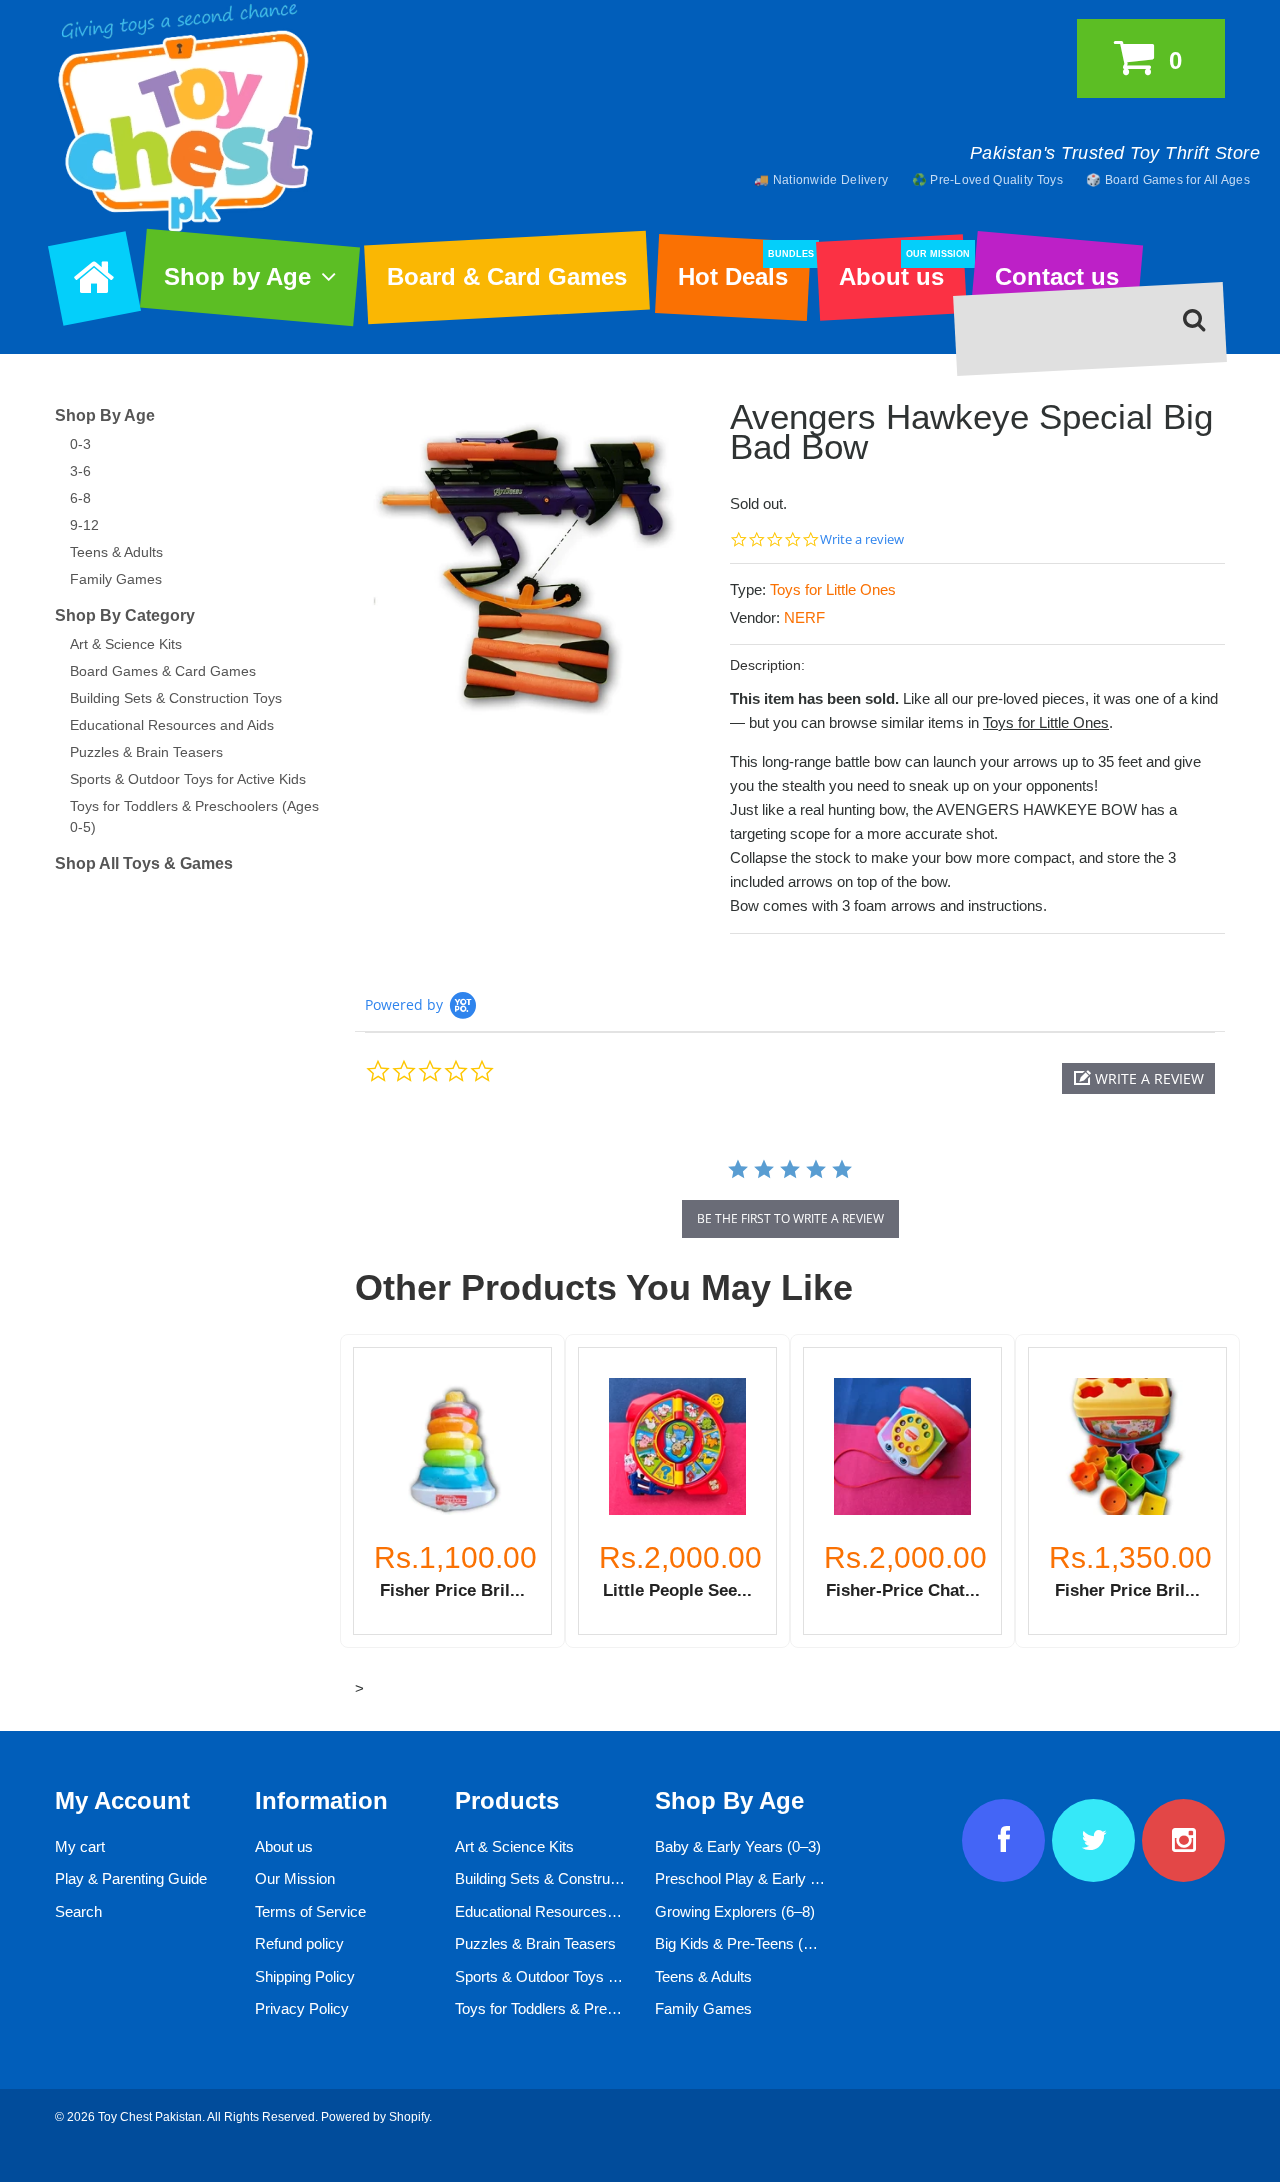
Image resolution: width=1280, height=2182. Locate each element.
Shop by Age (237, 276)
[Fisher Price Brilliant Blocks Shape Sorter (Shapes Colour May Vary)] (1127, 1446)
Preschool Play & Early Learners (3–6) (780, 1878)
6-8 (80, 498)
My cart (80, 1846)
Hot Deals (743, 270)
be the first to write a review (790, 1218)
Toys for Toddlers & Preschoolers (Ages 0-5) (599, 2008)
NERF (804, 617)
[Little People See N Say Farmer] (677, 1446)
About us (902, 270)
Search (78, 1911)
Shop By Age (105, 415)
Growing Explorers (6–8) (735, 1911)
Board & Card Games (507, 276)
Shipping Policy (305, 1976)
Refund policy (299, 1943)
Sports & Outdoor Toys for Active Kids (188, 779)
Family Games (116, 579)
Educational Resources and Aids (172, 725)
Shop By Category (125, 615)
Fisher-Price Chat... (903, 1590)
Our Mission (295, 1878)
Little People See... (677, 1590)
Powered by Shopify (375, 2117)
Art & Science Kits (126, 644)
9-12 (84, 525)
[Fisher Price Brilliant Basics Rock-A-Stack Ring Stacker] (452, 1446)
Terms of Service (310, 1911)
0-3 (80, 444)
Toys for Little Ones (833, 589)
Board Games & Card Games (163, 671)
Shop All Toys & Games (144, 863)
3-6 (80, 471)
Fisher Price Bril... (452, 1590)
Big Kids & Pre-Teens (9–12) (747, 1943)
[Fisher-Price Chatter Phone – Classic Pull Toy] (902, 1446)
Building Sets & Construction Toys (176, 698)
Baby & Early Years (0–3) (738, 1846)
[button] (1138, 1078)
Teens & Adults (116, 552)
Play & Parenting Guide (131, 1878)
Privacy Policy (302, 2008)
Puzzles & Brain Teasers (146, 752)
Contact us (1057, 276)
